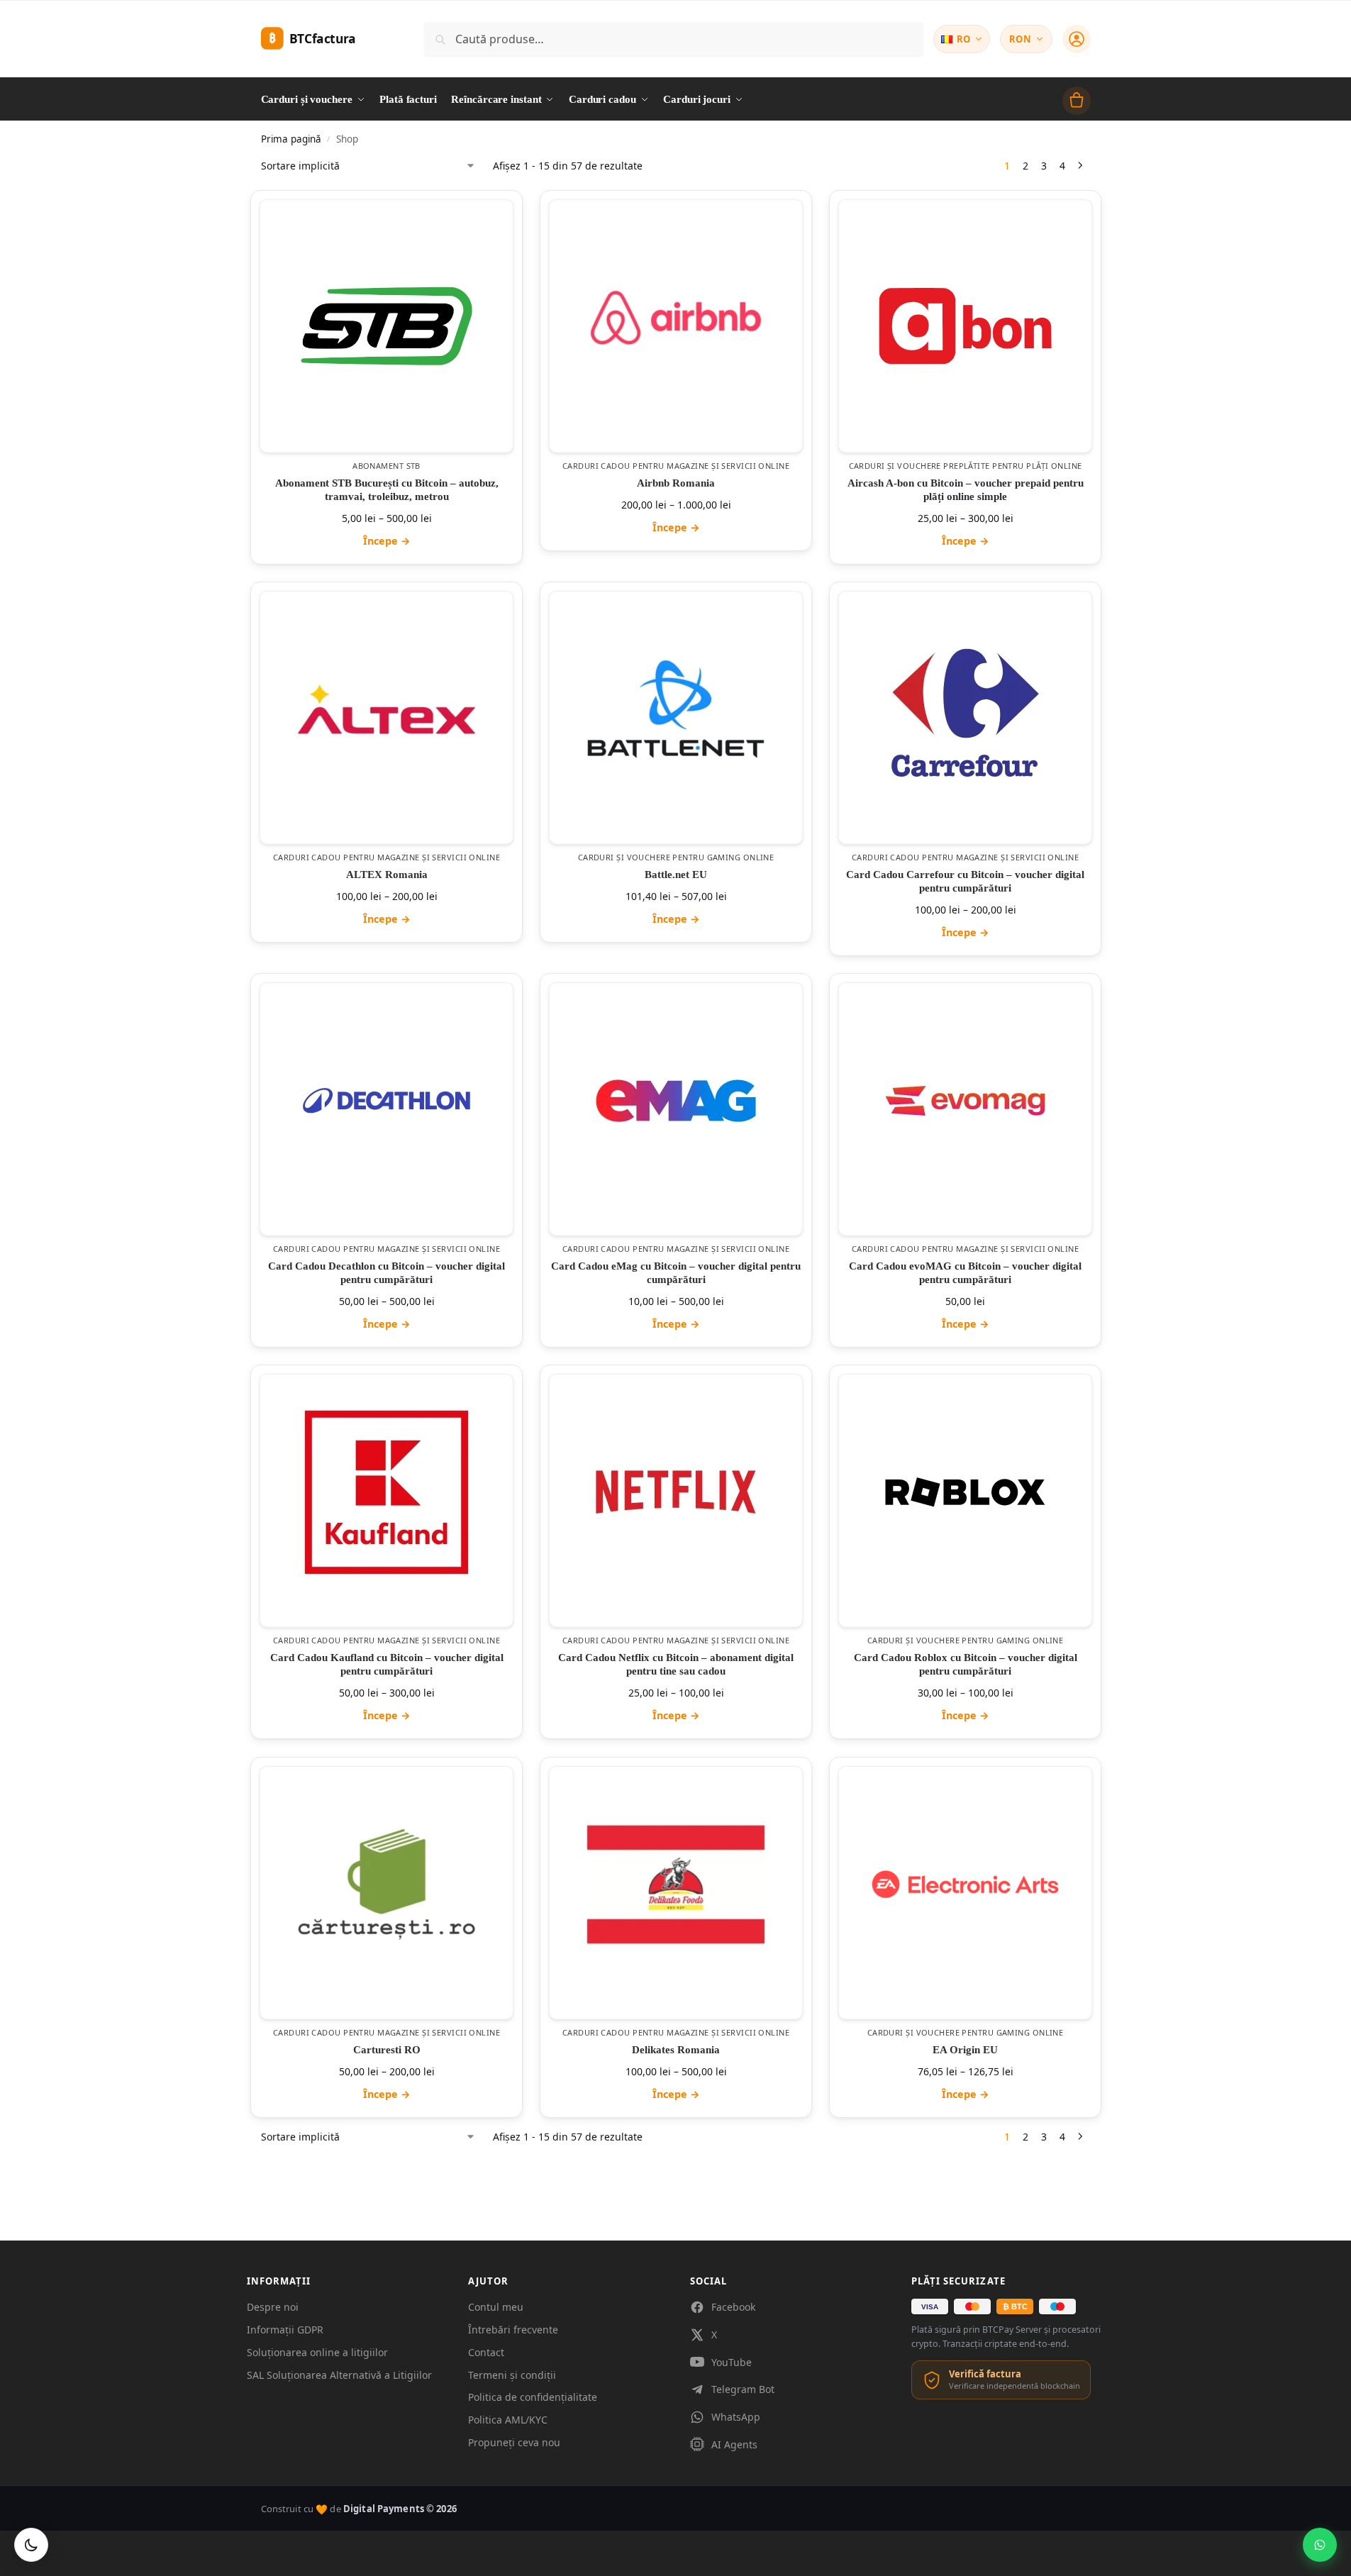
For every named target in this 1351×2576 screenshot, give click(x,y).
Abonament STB (387, 466)
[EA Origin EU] (965, 1884)
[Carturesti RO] (387, 1884)
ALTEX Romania (386, 875)
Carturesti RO (386, 2050)
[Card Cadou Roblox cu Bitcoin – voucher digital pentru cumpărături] (965, 1492)
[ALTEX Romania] (387, 709)
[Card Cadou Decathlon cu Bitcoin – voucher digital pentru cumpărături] (387, 1101)
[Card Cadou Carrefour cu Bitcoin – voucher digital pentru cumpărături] (965, 709)
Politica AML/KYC (508, 2420)
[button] (1077, 101)
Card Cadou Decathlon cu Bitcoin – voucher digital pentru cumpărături (387, 1273)
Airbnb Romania (676, 483)
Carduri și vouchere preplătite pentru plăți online (965, 466)
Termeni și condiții (512, 2375)
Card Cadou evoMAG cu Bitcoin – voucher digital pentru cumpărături (965, 1273)
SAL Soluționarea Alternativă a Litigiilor (339, 2375)
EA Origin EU (965, 2050)
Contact (486, 2352)
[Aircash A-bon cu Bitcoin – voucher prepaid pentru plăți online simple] (965, 326)
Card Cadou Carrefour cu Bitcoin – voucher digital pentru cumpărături (965, 881)
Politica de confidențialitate (533, 2397)
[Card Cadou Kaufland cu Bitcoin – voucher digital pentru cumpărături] (387, 1492)
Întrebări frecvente (513, 2330)
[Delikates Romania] (676, 1884)
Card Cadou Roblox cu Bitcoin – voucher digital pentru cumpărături (965, 1665)
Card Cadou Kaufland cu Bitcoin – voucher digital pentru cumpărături (386, 1665)
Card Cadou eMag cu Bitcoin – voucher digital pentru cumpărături (676, 1273)
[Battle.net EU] (676, 709)
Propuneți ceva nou (514, 2442)
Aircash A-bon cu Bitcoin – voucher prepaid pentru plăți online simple (965, 490)
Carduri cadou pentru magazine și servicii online (675, 466)
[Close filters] (265, 2153)
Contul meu (496, 2307)
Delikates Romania (676, 2050)
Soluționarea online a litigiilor (317, 2352)
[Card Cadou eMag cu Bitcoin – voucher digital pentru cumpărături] (676, 1101)
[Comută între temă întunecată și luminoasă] (31, 2545)
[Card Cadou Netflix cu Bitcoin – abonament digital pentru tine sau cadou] (676, 1492)
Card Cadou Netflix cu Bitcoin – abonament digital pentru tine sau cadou (676, 1665)
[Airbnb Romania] (676, 318)
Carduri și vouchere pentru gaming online (675, 857)
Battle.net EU (676, 875)
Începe (386, 541)
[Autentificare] (1077, 39)
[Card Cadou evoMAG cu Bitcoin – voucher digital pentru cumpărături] (965, 1101)
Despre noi (273, 2307)
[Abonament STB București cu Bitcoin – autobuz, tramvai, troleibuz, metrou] (387, 326)
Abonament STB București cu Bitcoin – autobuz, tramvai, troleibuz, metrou (386, 490)
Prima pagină (291, 139)
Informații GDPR (285, 2330)
